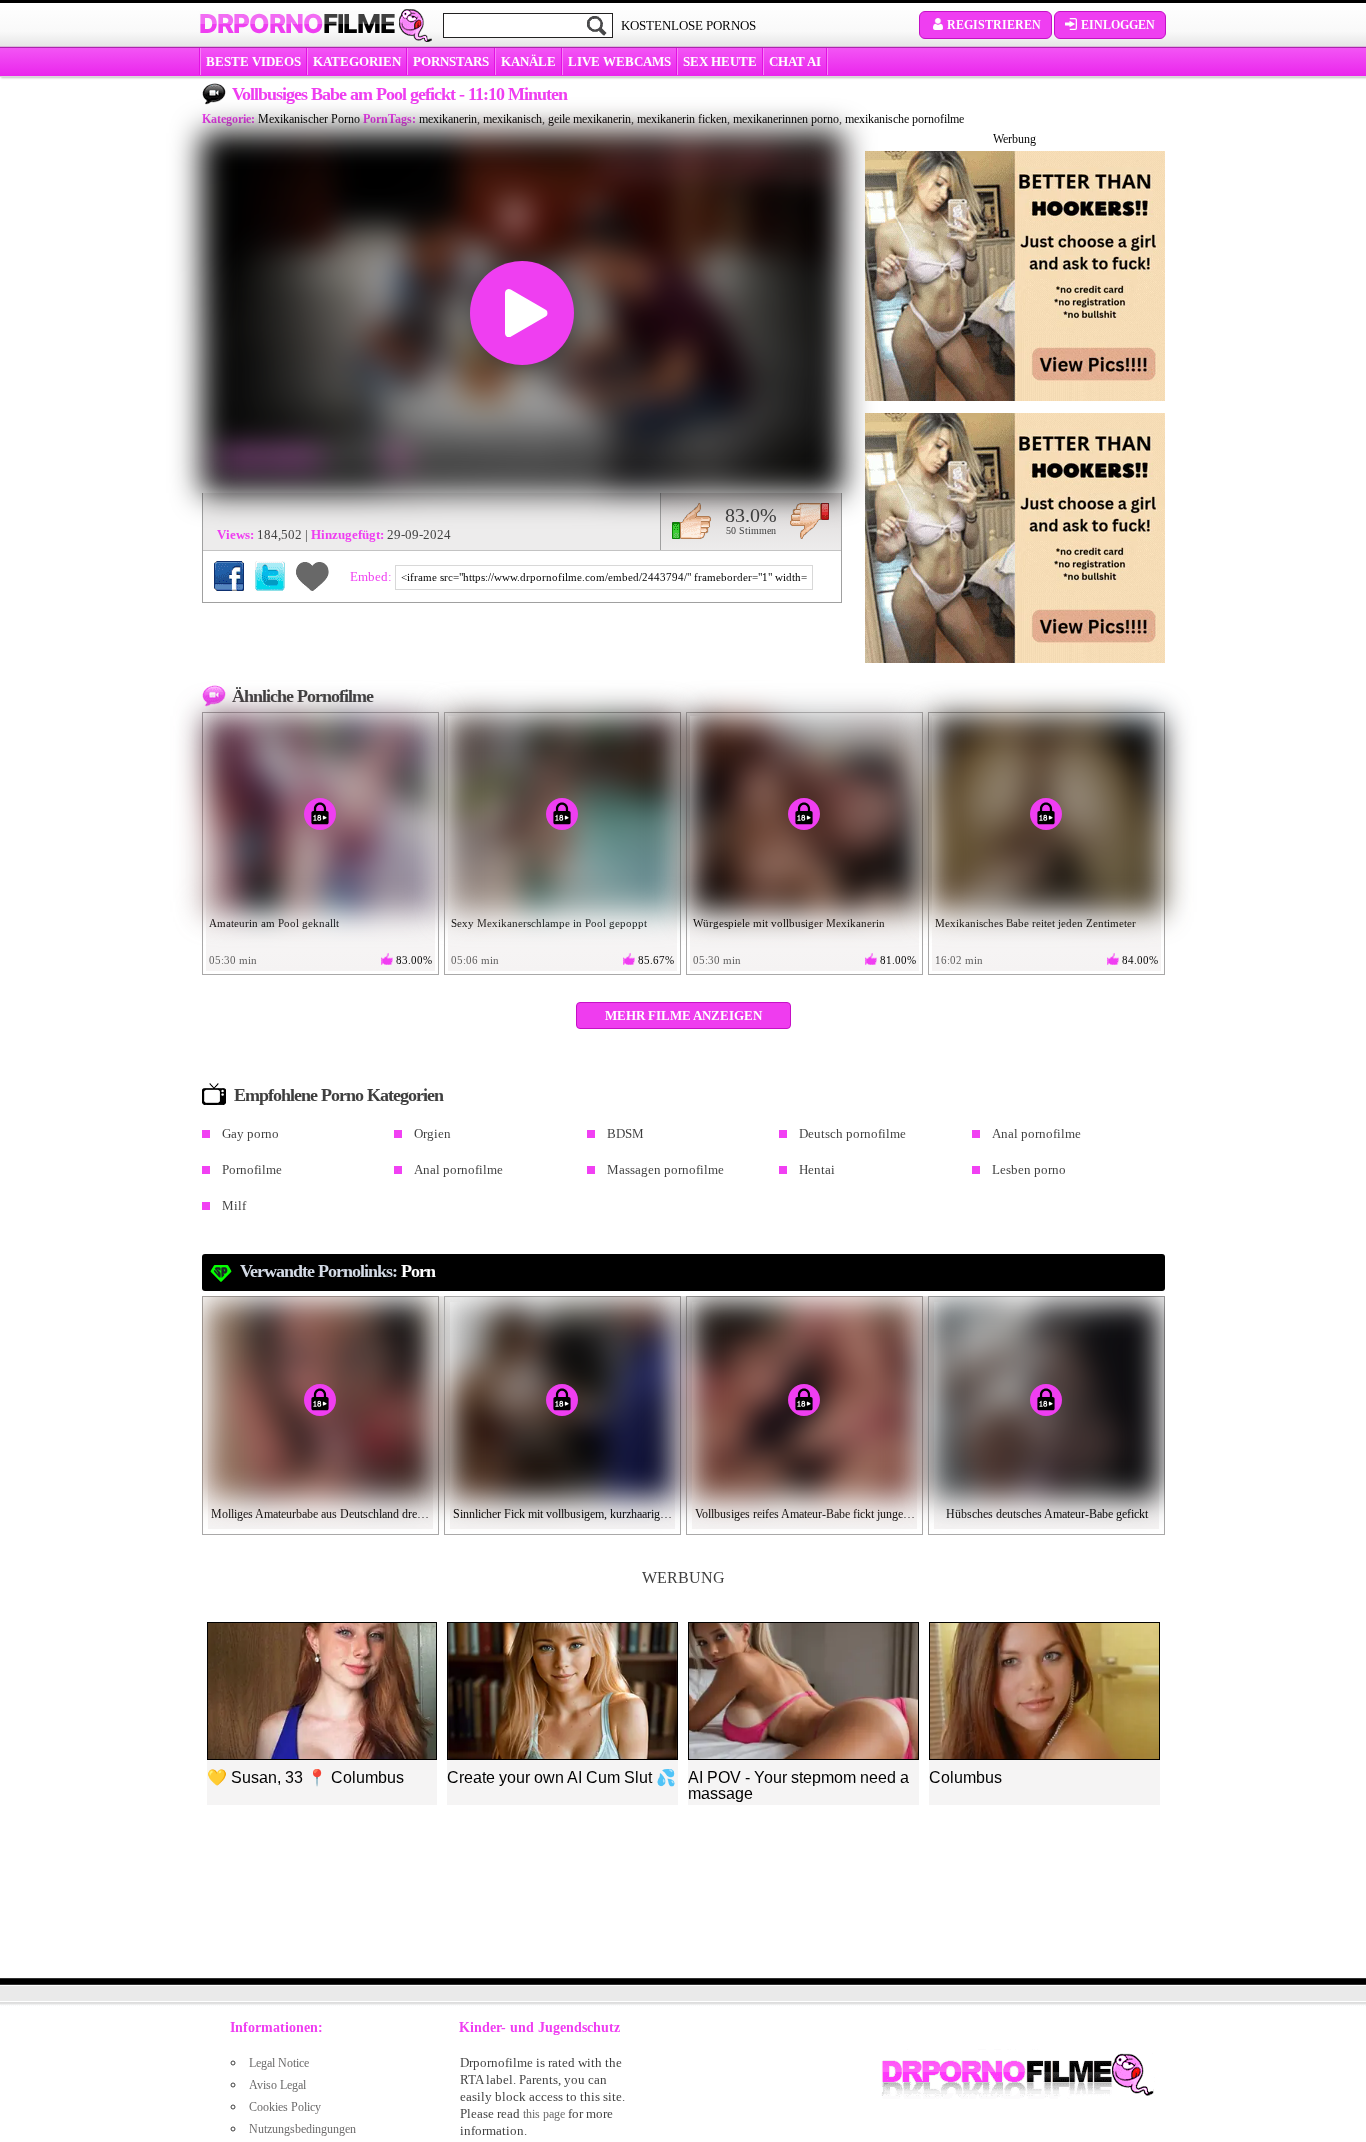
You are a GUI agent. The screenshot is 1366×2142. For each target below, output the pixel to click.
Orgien (432, 1133)
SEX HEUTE (720, 61)
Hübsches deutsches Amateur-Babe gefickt (1047, 1514)
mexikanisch (512, 119)
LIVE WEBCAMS (619, 61)
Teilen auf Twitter (270, 576)
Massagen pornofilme (665, 1169)
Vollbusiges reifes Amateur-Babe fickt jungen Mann (805, 1514)
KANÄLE (528, 61)
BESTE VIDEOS (253, 61)
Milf (234, 1205)
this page (544, 2114)
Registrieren (994, 25)
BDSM (625, 1133)
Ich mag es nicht (809, 521)
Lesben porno (1029, 1169)
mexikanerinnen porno (786, 119)
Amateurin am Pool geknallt (274, 923)
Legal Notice (279, 2063)
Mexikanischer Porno (309, 119)
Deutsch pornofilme (852, 1133)
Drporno (297, 24)
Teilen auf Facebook (229, 576)
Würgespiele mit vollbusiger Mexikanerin (789, 923)
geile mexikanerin (589, 119)
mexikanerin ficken (682, 119)
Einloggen (1118, 25)
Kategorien (357, 61)
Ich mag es (691, 521)
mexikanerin (448, 119)
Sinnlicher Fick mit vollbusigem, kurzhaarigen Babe (563, 1514)
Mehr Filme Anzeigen (683, 1015)
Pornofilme (252, 1169)
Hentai (817, 1169)
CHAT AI (795, 61)
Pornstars (451, 61)
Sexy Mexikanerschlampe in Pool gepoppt (549, 923)
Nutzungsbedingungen (302, 2129)
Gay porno (250, 1133)
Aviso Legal (277, 2085)
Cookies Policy (285, 2107)
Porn (418, 1271)
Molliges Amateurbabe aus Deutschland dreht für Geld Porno (321, 1514)
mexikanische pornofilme (904, 119)
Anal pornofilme (1036, 1133)
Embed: (372, 576)
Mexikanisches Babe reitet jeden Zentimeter (1035, 923)
